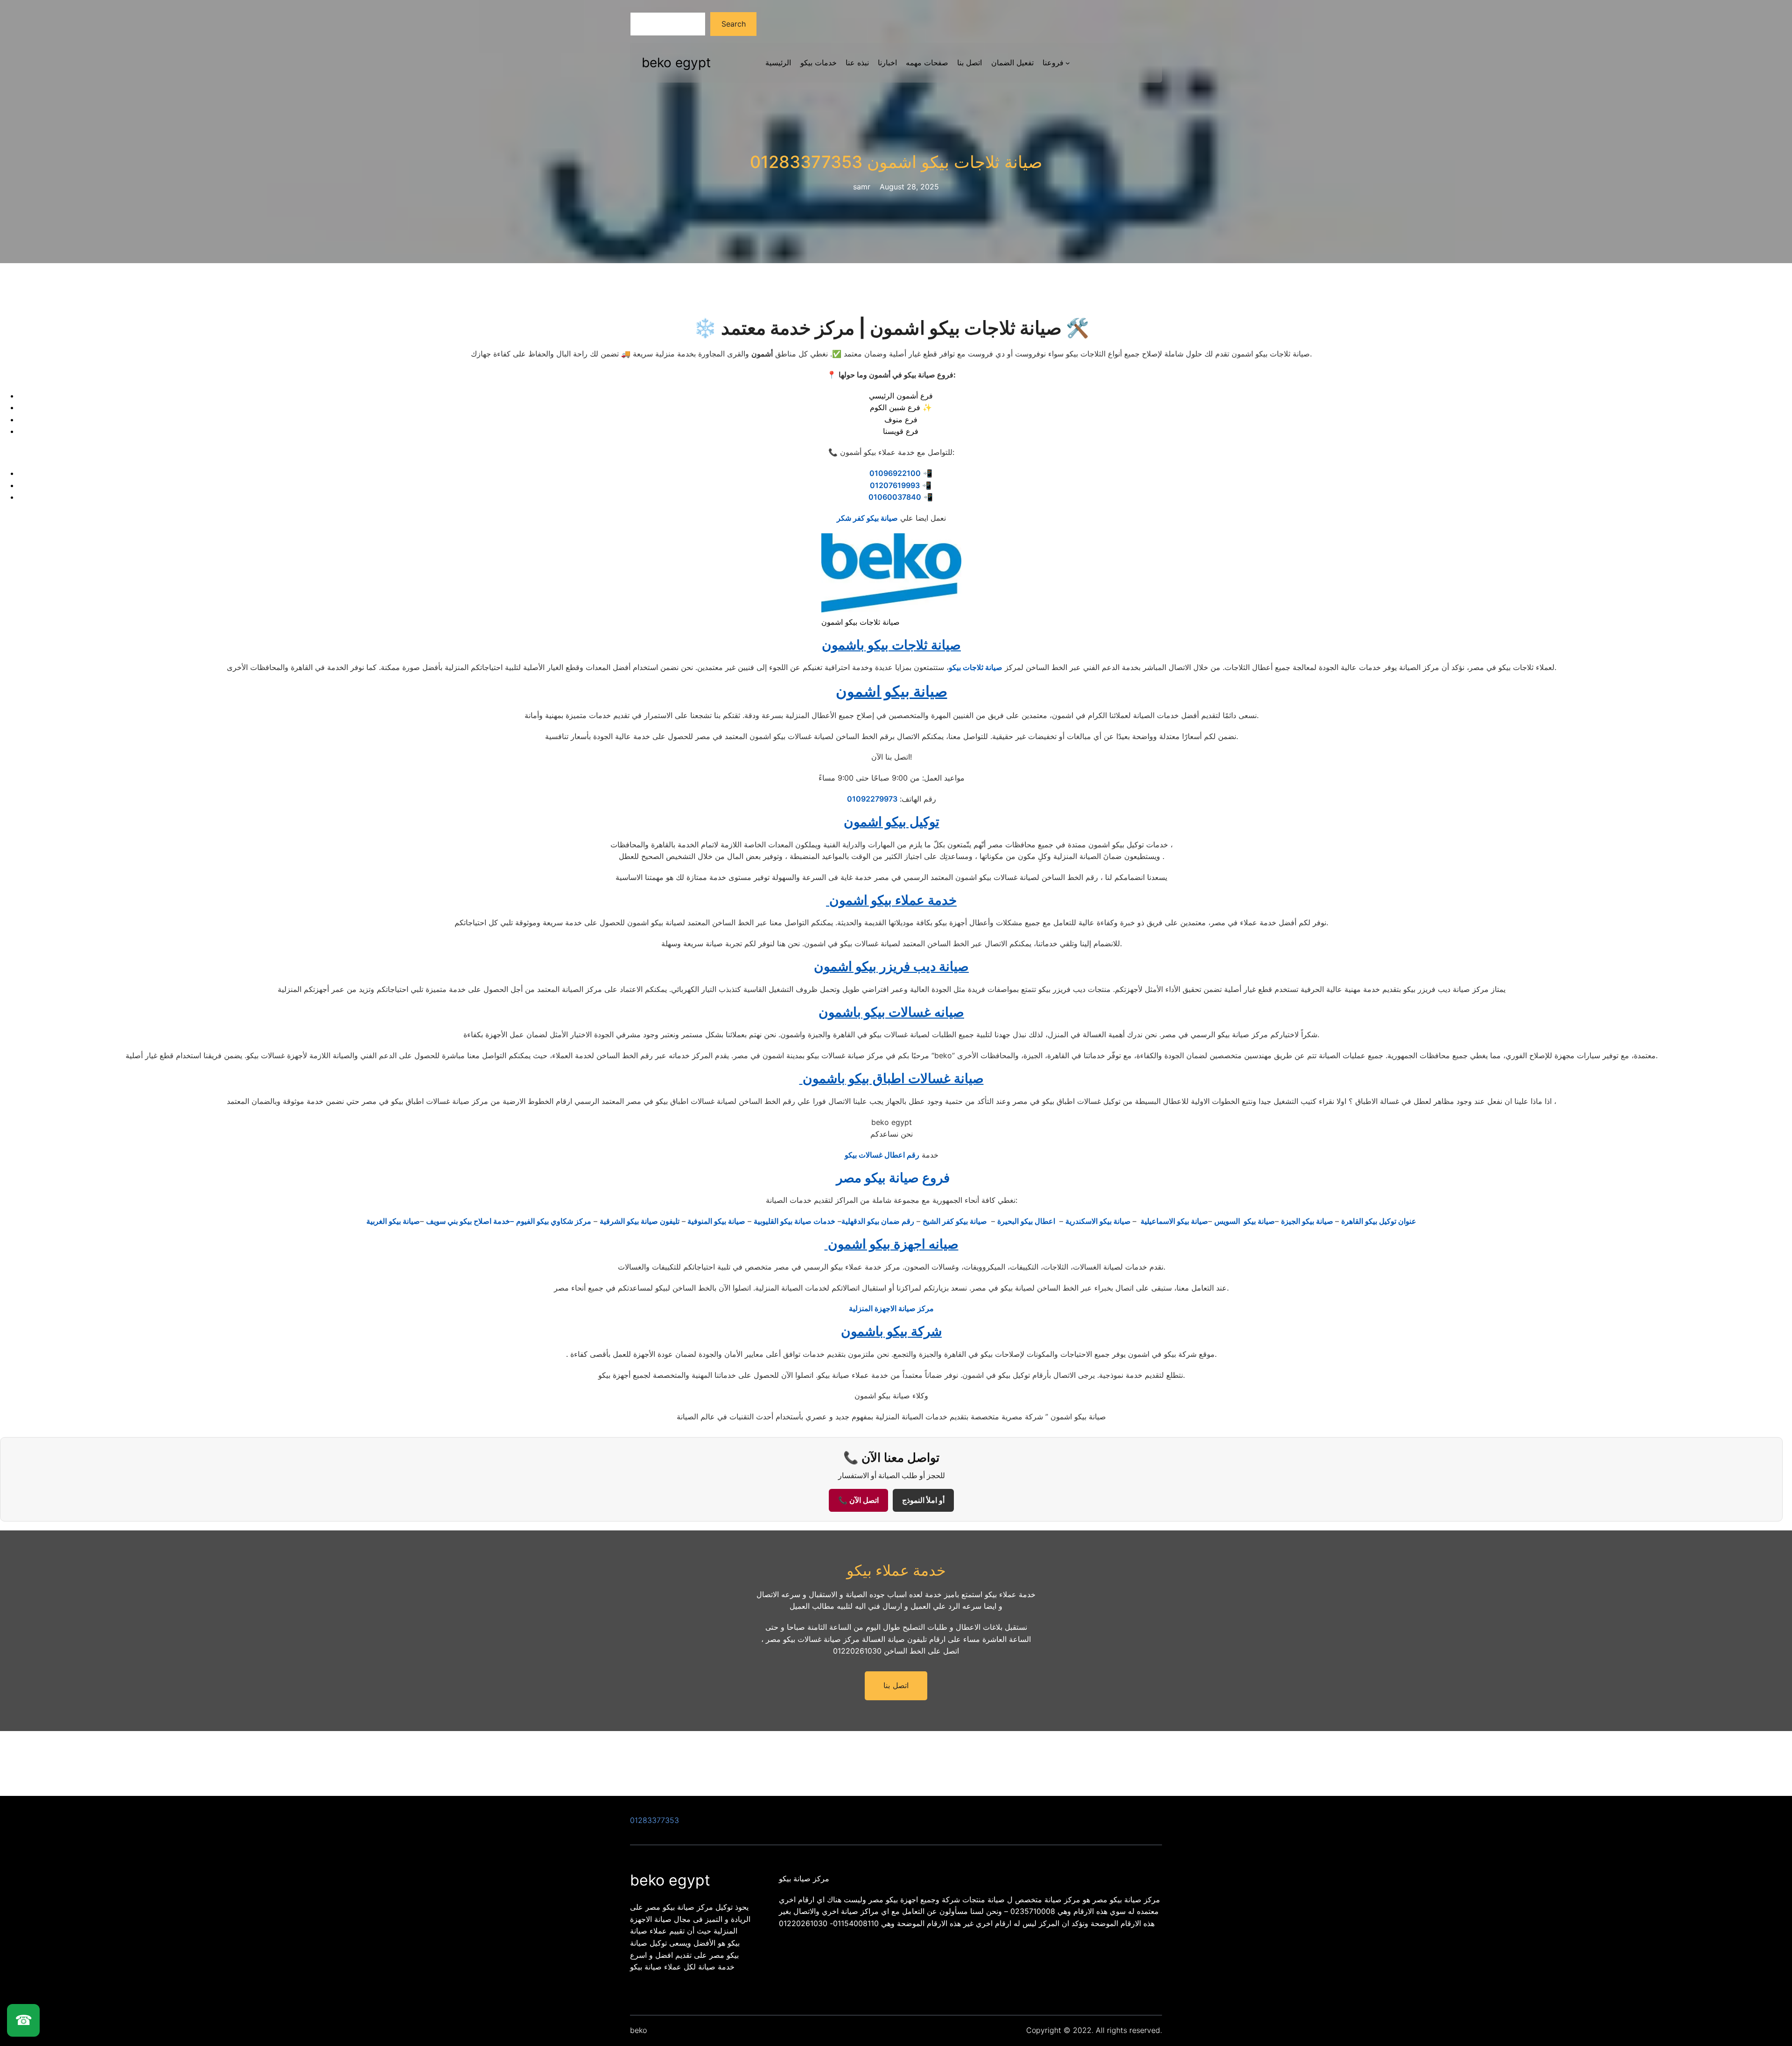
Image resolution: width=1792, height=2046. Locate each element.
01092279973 (872, 799)
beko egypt (676, 63)
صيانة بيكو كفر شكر (867, 518)
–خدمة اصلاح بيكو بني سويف (470, 1221)
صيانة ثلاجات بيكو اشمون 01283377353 (896, 162)
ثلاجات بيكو (966, 667)
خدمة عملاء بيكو (896, 1570)
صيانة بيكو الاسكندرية (1099, 1221)
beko (638, 2030)
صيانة (993, 667)
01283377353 (654, 1820)
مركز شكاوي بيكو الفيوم (554, 1221)
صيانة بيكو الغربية (393, 1221)
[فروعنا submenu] (1068, 63)
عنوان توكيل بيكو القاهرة (1379, 1221)
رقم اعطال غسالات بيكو (882, 1155)
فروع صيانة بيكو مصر (891, 1178)
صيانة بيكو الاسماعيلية (1173, 1221)
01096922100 (895, 473)
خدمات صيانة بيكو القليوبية (794, 1221)
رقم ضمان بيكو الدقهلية (878, 1221)
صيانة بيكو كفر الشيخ (956, 1221)
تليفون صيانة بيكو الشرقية (640, 1221)
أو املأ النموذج (923, 1500)
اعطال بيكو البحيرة (1027, 1221)
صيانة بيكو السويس (1245, 1221)
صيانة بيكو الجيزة (1308, 1221)
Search (734, 24)
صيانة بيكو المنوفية (715, 1221)
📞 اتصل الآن (858, 1500)
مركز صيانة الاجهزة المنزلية (891, 1308)
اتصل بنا (896, 1686)
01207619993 (895, 485)
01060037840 (895, 497)
